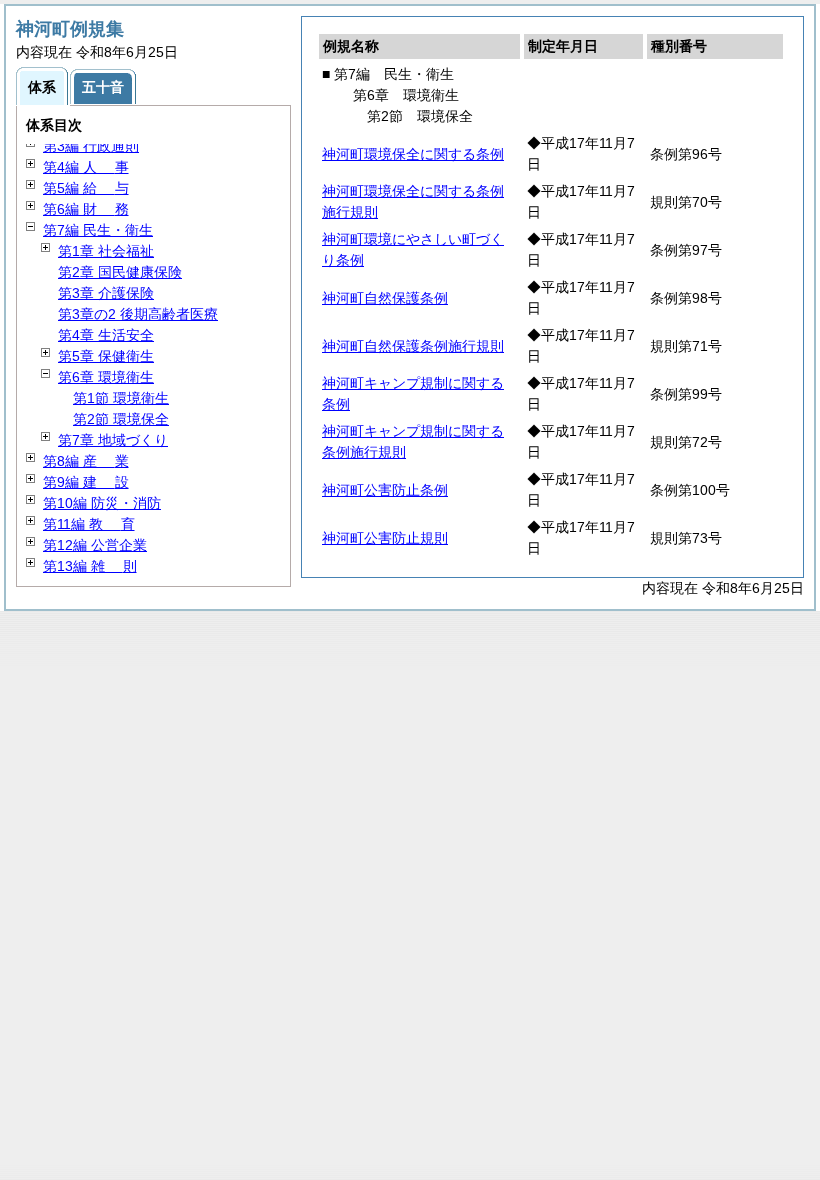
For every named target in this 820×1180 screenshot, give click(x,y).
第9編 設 (86, 482)
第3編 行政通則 (91, 146)
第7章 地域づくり (113, 440)
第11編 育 (89, 524)
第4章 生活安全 (106, 335)
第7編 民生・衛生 (98, 230)
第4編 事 (86, 167)
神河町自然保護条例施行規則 (413, 346)
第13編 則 (90, 566)
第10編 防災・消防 (102, 503)
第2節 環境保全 (121, 419)
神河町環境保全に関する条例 (413, 154)
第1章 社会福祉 (106, 251)
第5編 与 (86, 188)
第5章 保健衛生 (106, 356)
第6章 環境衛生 (106, 377)
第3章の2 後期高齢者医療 (138, 314)
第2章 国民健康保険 (120, 272)
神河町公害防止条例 (385, 490)
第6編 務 (86, 209)
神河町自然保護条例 (385, 298)
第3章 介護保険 (106, 293)
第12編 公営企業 (95, 545)
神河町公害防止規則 (385, 538)
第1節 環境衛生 (121, 398)
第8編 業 (86, 461)
